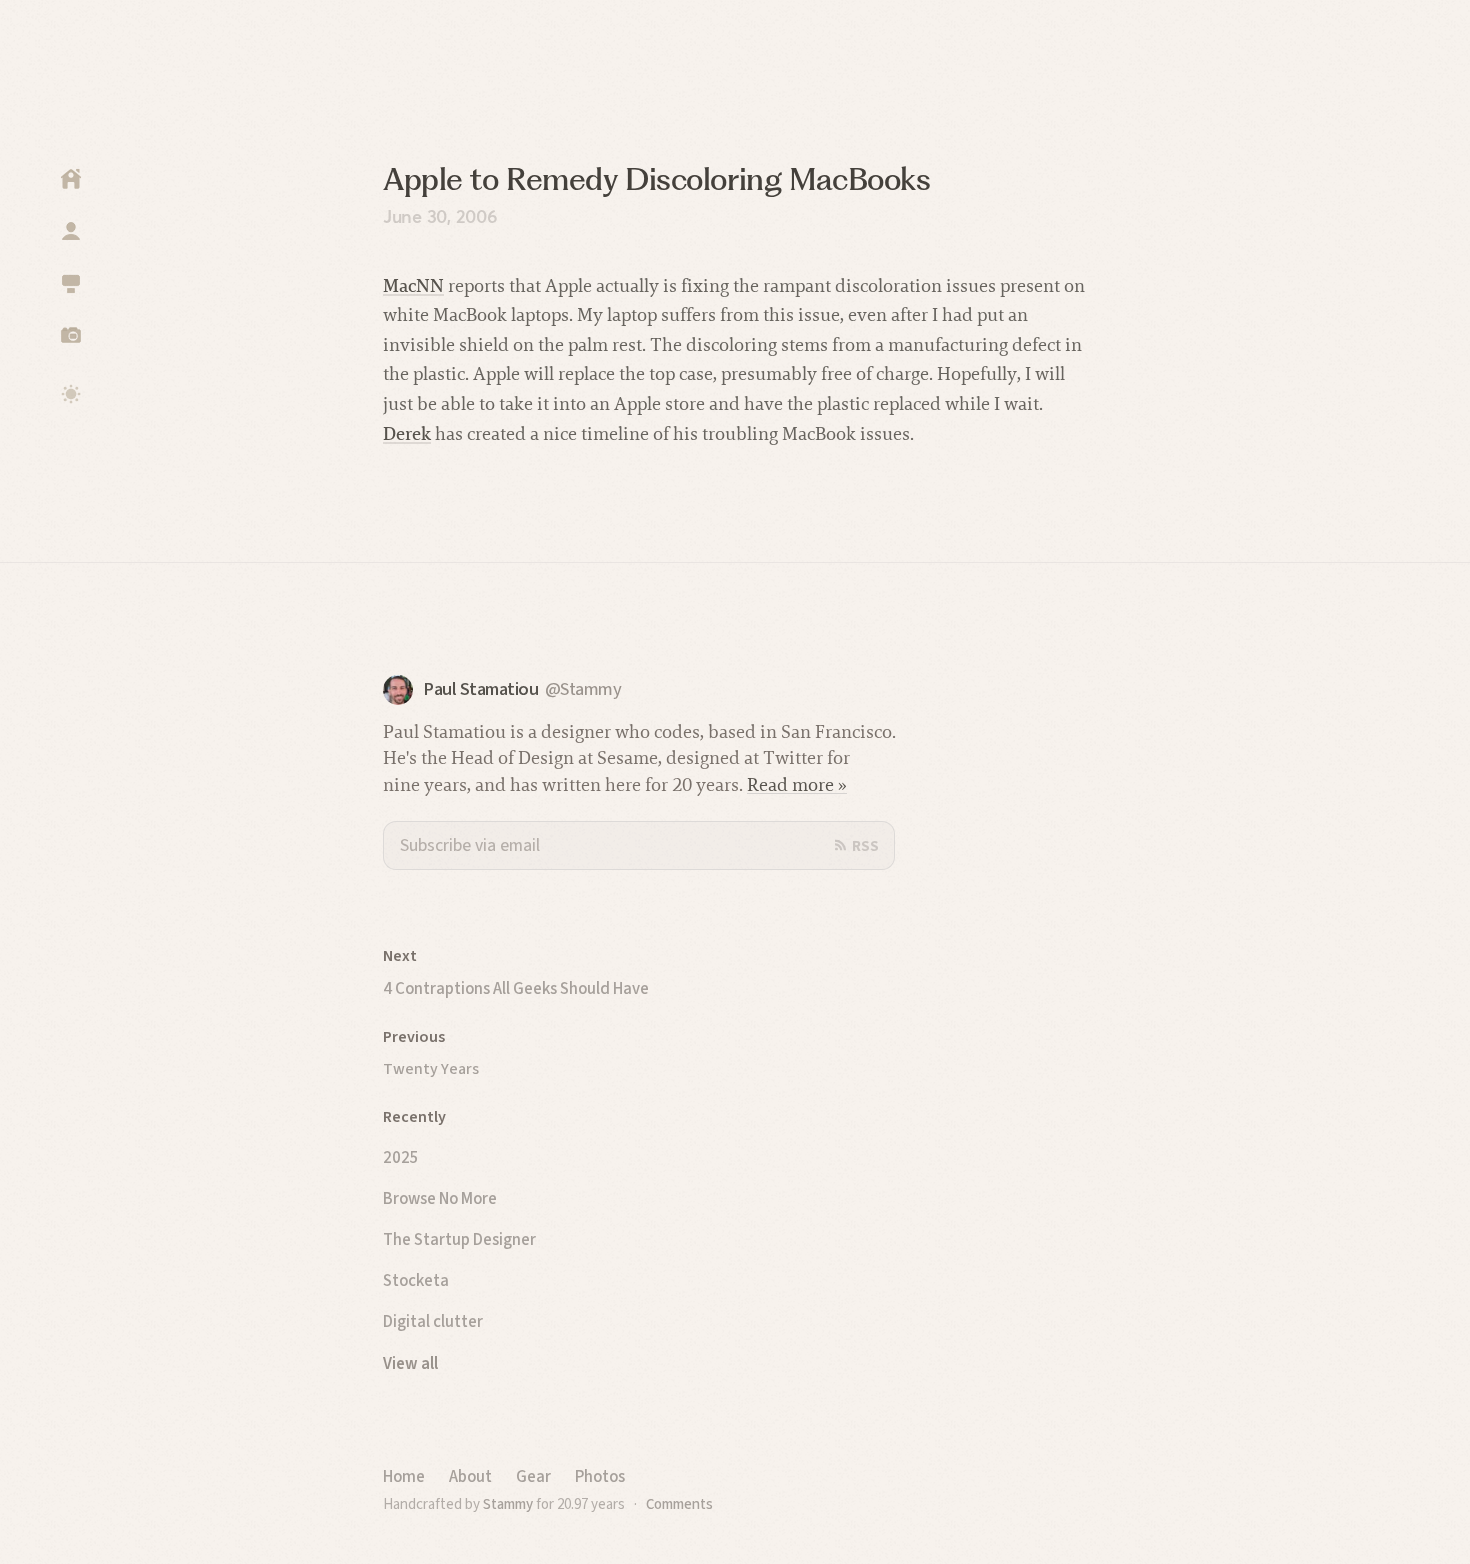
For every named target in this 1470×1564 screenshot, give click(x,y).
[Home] (71, 179)
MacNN (413, 285)
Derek (407, 433)
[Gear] (71, 283)
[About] (71, 231)
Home (404, 1476)
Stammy (508, 1504)
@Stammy (583, 689)
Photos (600, 1476)
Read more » (797, 784)
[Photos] (71, 335)
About (470, 1476)
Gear (533, 1476)
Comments (679, 1504)
